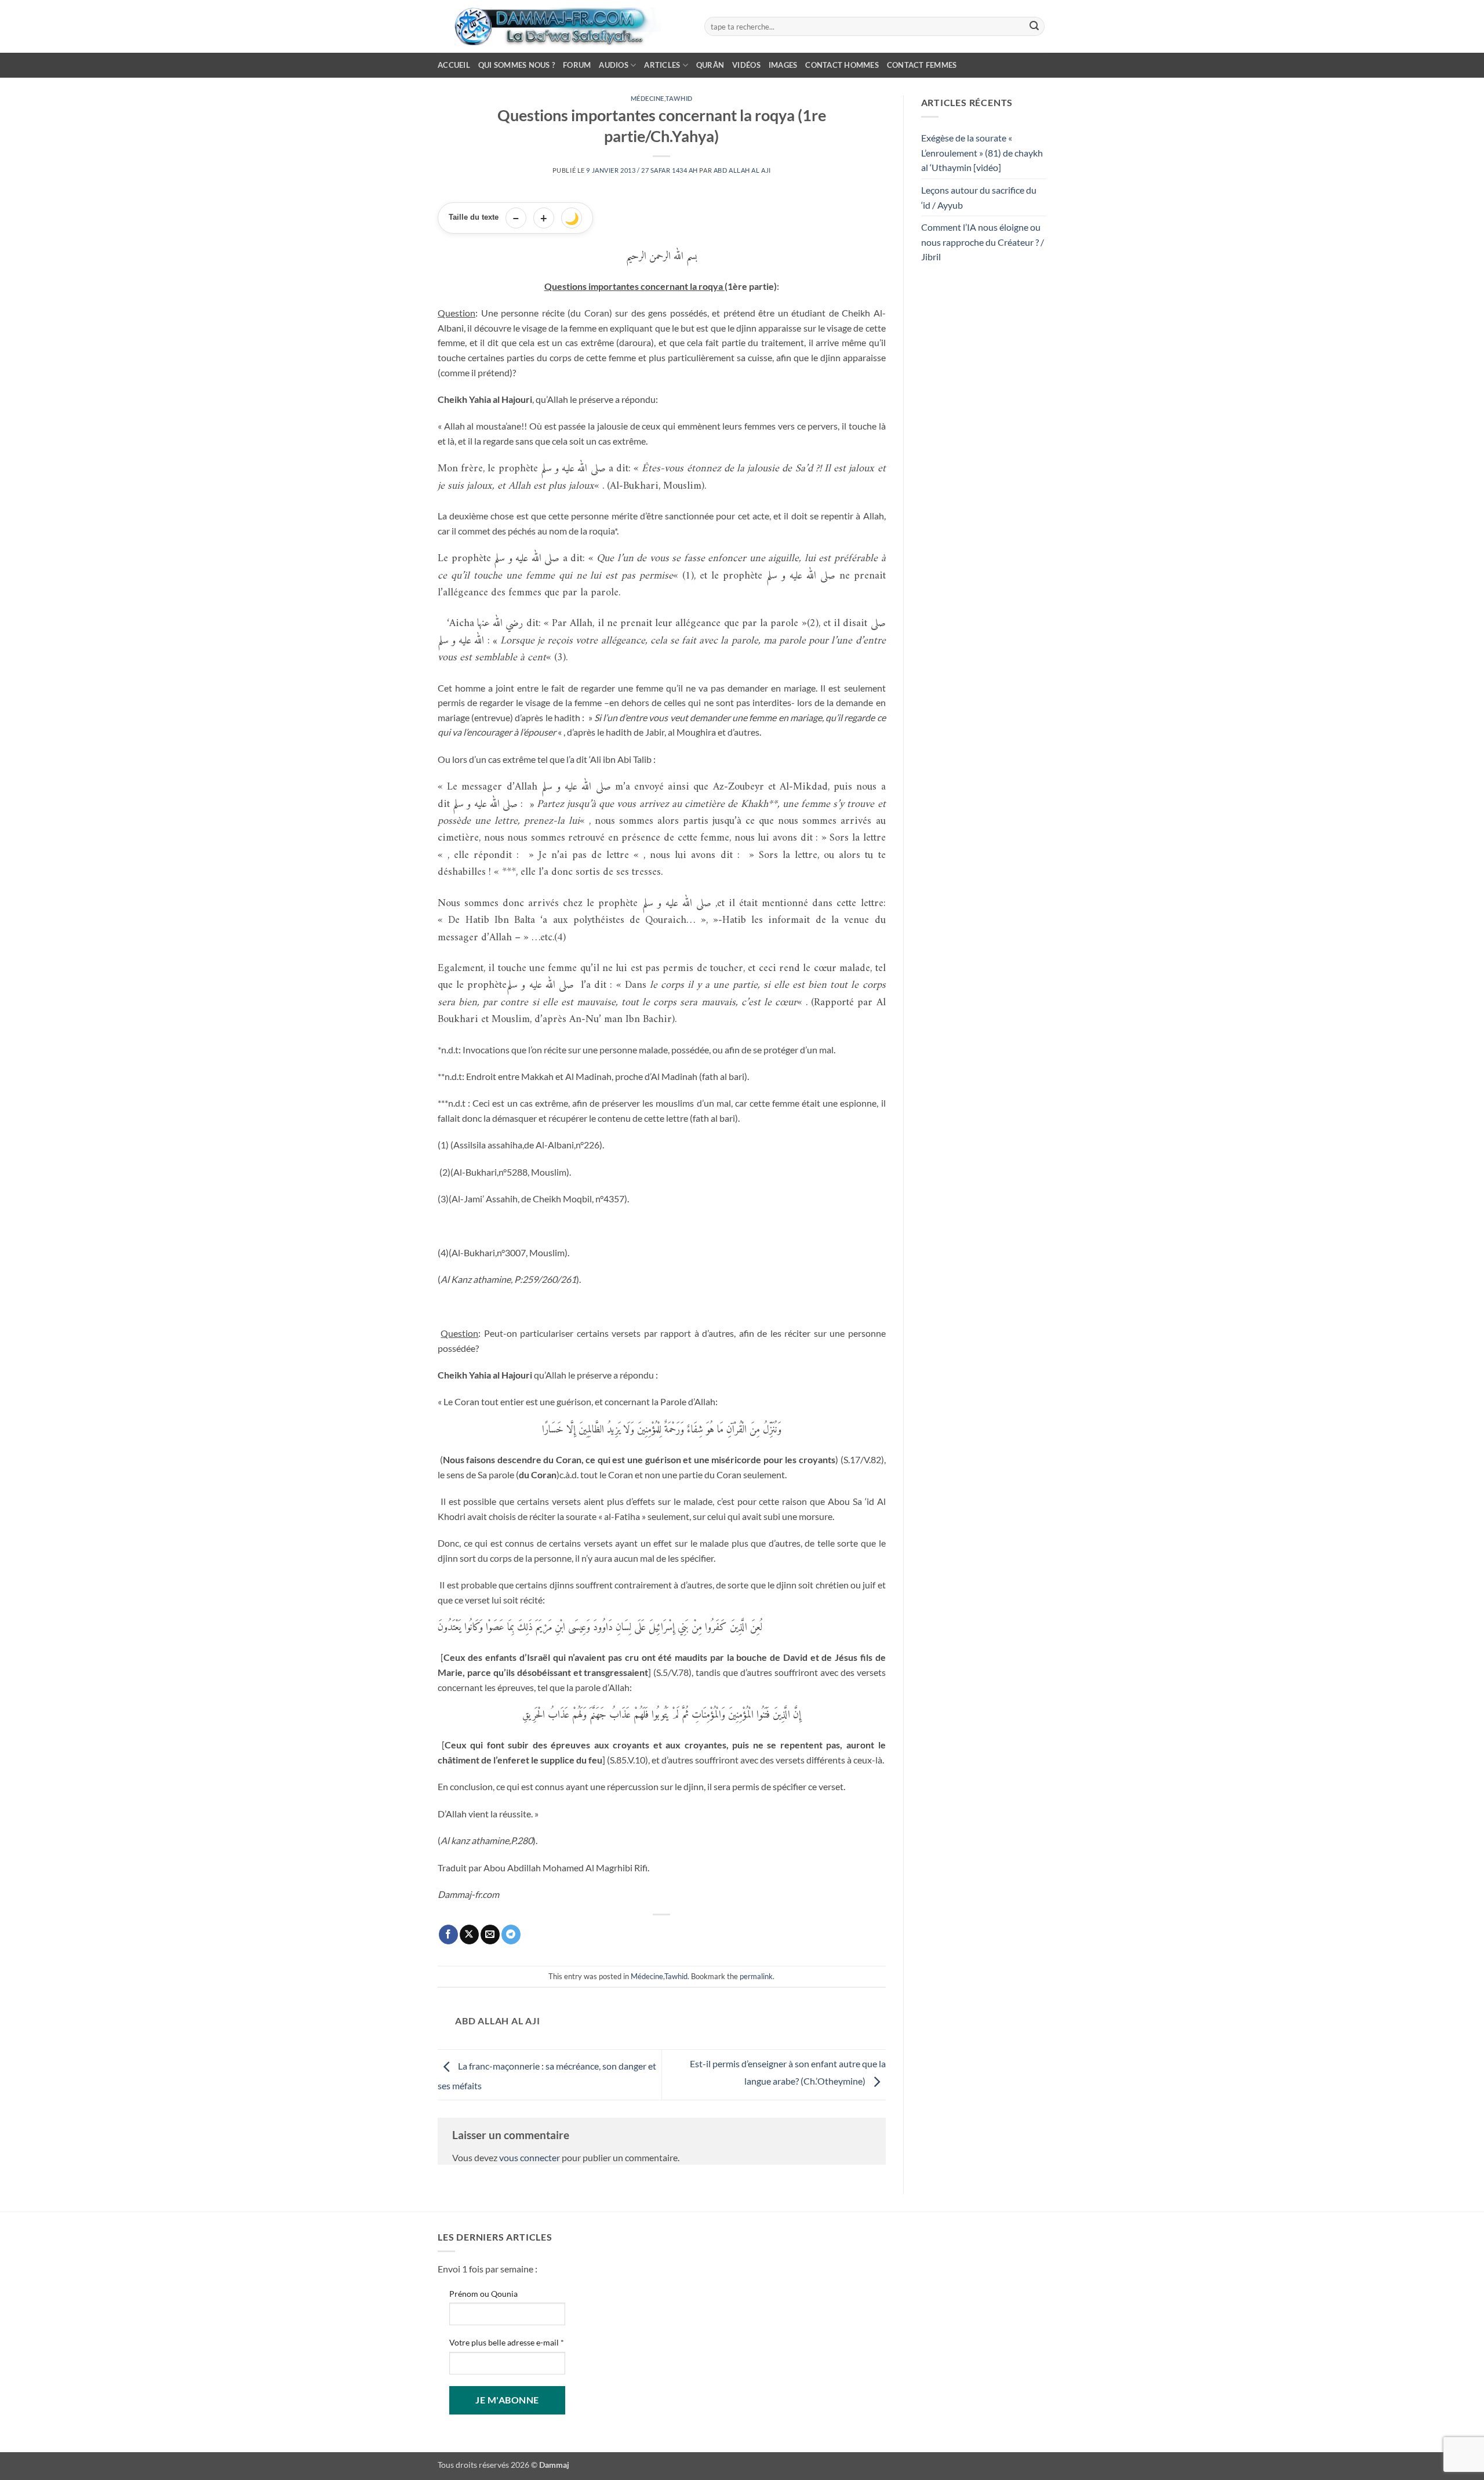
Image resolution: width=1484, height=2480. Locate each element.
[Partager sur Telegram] (511, 1934)
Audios (614, 65)
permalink (756, 1976)
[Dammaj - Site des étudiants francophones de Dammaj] (562, 26)
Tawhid (679, 98)
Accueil (454, 65)
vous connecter (530, 2157)
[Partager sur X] (469, 1934)
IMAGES (783, 65)
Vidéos (746, 65)
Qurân (710, 65)
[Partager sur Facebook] (448, 1934)
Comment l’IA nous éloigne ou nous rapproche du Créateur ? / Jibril (983, 242)
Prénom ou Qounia (483, 2294)
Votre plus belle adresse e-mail (507, 2342)
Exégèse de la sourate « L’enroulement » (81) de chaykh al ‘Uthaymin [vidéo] (982, 152)
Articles (662, 65)
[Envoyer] (1034, 27)
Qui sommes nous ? (517, 65)
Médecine (648, 98)
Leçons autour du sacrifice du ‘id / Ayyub (979, 197)
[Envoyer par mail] (490, 1934)
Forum (577, 65)
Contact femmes (922, 65)
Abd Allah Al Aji (742, 170)
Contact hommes (842, 65)
